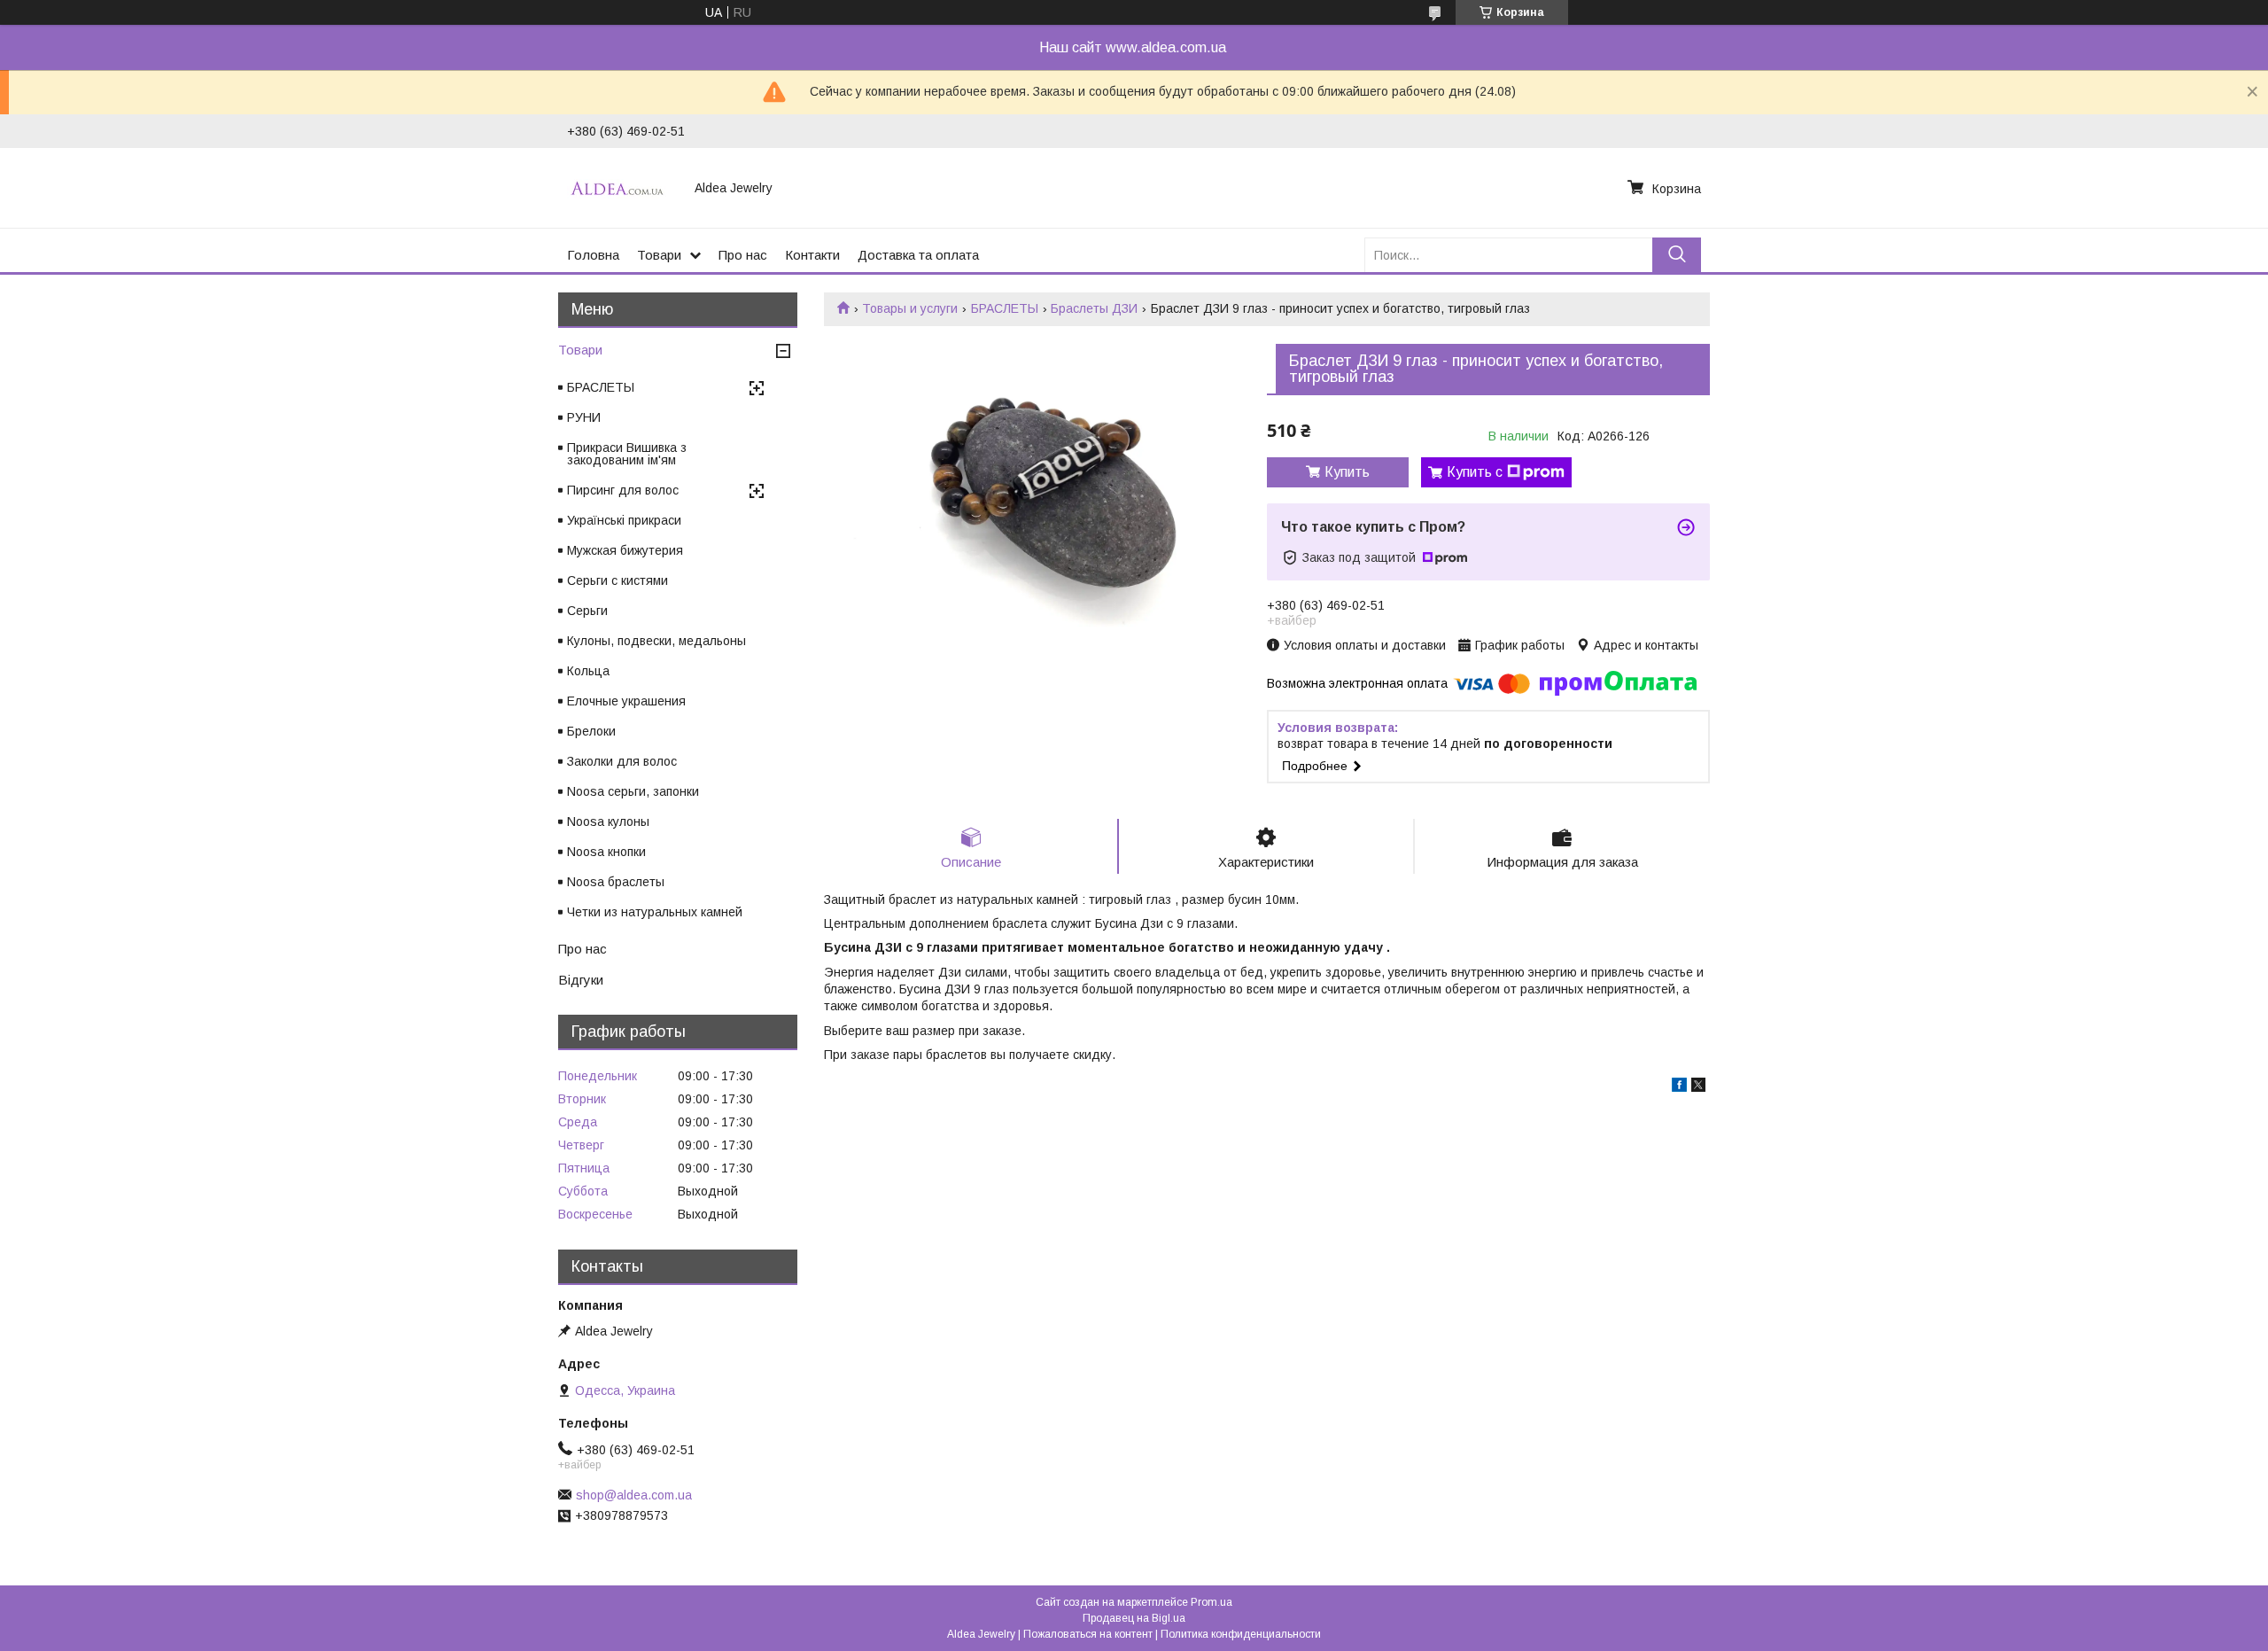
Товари (659, 255)
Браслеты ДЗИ (1094, 308)
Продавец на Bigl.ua (1134, 1618)
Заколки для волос (622, 761)
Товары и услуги (910, 308)
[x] (1698, 1087)
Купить (1347, 472)
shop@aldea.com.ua (634, 1495)
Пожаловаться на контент (1088, 1634)
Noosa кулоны (608, 822)
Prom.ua (1212, 1602)
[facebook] (1679, 1087)
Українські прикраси (624, 520)
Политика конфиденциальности (1241, 1634)
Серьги (587, 611)
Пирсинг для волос (623, 490)
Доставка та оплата (918, 255)
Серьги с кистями (617, 580)
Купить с (1475, 472)
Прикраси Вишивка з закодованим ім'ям (627, 454)
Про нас (743, 255)
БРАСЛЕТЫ (1005, 308)
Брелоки (591, 731)
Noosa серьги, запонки (633, 791)
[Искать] (1677, 255)
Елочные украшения (626, 701)
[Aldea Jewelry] (620, 188)
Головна (593, 255)
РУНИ (584, 417)
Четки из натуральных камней (655, 912)
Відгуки (581, 980)
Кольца (588, 671)
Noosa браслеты (616, 882)
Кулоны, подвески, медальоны (656, 641)
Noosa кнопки (606, 852)
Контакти (812, 255)
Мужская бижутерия (625, 550)
